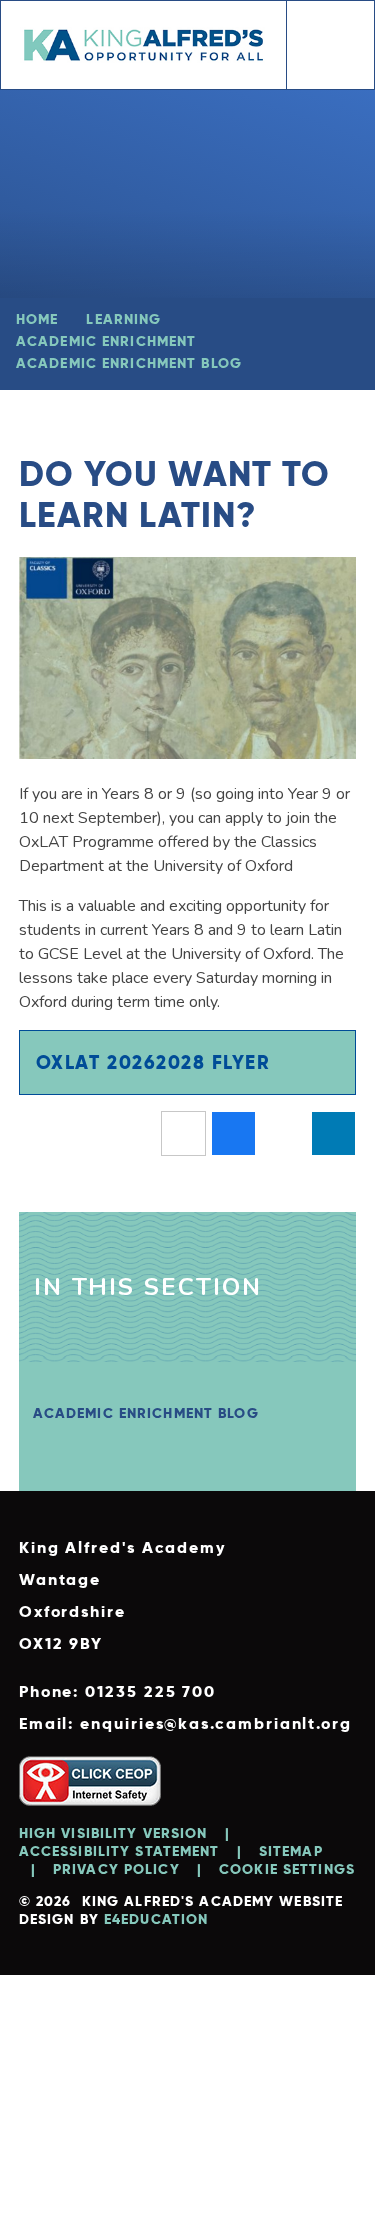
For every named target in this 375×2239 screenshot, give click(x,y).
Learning (123, 319)
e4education (156, 1919)
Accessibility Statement (119, 1851)
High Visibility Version (113, 1833)
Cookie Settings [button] (287, 1869)
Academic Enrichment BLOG (129, 363)
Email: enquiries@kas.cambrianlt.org (185, 1723)
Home (37, 319)
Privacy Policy (116, 1869)
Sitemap (291, 1851)
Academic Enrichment (106, 341)
